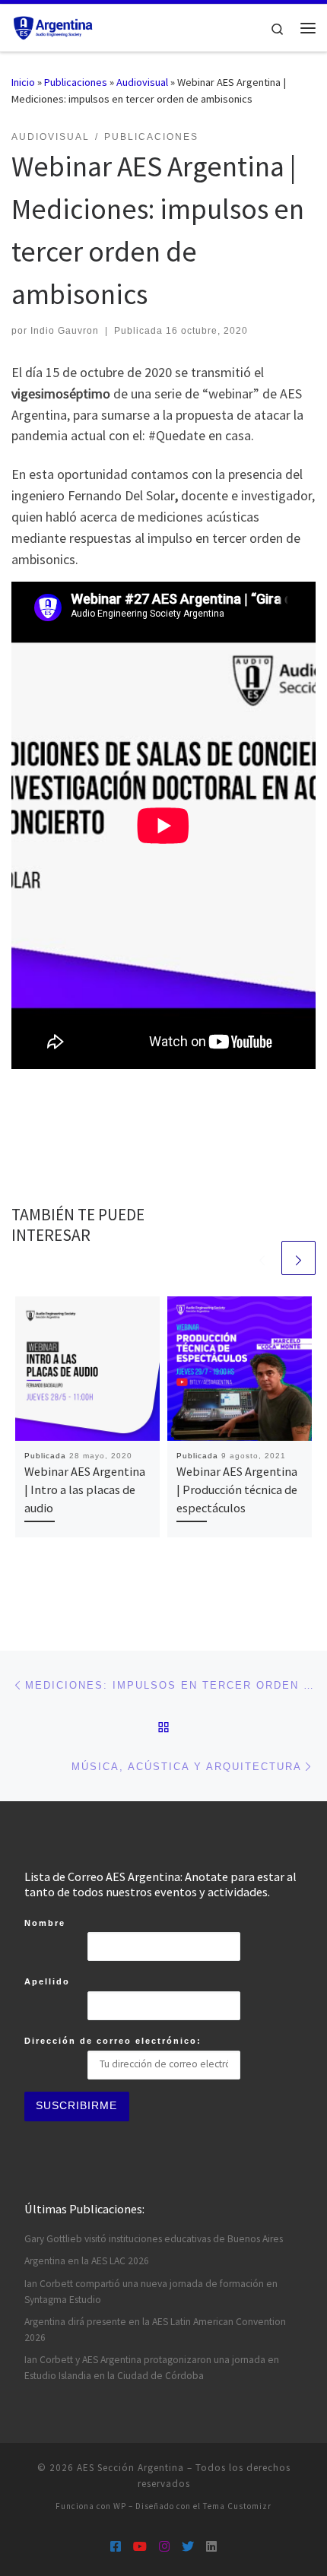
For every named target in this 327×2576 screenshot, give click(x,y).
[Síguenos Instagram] (164, 2547)
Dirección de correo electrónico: (113, 2041)
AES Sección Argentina (130, 2468)
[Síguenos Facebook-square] (116, 2547)
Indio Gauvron (65, 331)
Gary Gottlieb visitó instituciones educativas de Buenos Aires (154, 2239)
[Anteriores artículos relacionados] (262, 1258)
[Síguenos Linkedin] (211, 2547)
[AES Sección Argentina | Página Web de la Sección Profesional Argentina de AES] (54, 26)
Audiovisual (142, 82)
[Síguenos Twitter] (188, 2547)
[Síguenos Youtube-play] (140, 2547)
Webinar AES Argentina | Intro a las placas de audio (85, 1490)
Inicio (23, 82)
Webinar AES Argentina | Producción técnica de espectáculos (237, 1490)
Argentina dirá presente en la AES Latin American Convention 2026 (155, 2330)
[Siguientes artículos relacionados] (298, 1258)
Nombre (45, 1923)
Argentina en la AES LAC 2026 (87, 2261)
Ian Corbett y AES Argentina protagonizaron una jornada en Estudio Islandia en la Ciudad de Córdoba (152, 2368)
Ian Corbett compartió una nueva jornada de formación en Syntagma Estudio (151, 2292)
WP (120, 2506)
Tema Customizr (237, 2506)
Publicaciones (76, 82)
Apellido (47, 1981)
